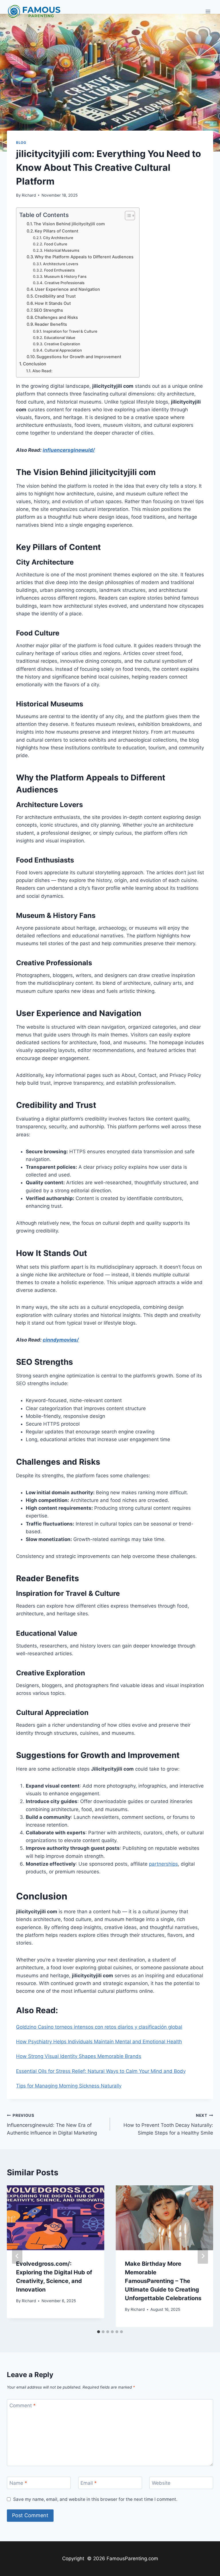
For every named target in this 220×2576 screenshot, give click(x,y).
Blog (21, 143)
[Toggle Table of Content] (127, 216)
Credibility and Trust (55, 296)
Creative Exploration (62, 344)
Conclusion (35, 364)
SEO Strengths (48, 310)
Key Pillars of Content (56, 231)
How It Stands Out (53, 303)
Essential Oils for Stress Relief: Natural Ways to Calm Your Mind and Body (101, 2071)
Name (18, 2483)
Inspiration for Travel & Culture (70, 331)
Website (161, 2483)
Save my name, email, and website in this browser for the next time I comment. (95, 2499)
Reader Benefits (51, 324)
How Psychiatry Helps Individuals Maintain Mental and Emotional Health (99, 2042)
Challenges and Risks (56, 317)
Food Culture (56, 244)
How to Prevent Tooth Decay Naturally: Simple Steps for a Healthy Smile (168, 2125)
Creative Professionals (64, 283)
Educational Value (60, 338)
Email (89, 2483)
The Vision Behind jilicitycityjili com (69, 224)
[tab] (99, 2332)
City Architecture (58, 238)
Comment (23, 2406)
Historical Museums (62, 250)
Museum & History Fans (65, 276)
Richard (29, 195)
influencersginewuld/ (69, 450)
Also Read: (42, 371)
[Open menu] (208, 11)
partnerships (163, 1864)
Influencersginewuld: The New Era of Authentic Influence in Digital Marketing (52, 2125)
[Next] (203, 2256)
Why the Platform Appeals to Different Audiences (84, 257)
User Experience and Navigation (67, 289)
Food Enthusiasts (59, 270)
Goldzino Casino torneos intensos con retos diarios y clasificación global (99, 2027)
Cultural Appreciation (63, 350)
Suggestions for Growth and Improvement (79, 357)
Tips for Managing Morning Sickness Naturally (69, 2086)
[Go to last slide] (17, 2256)
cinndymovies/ (61, 1340)
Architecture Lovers (61, 264)
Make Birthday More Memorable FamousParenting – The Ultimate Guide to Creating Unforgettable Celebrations (163, 2281)
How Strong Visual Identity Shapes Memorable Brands (79, 2056)
